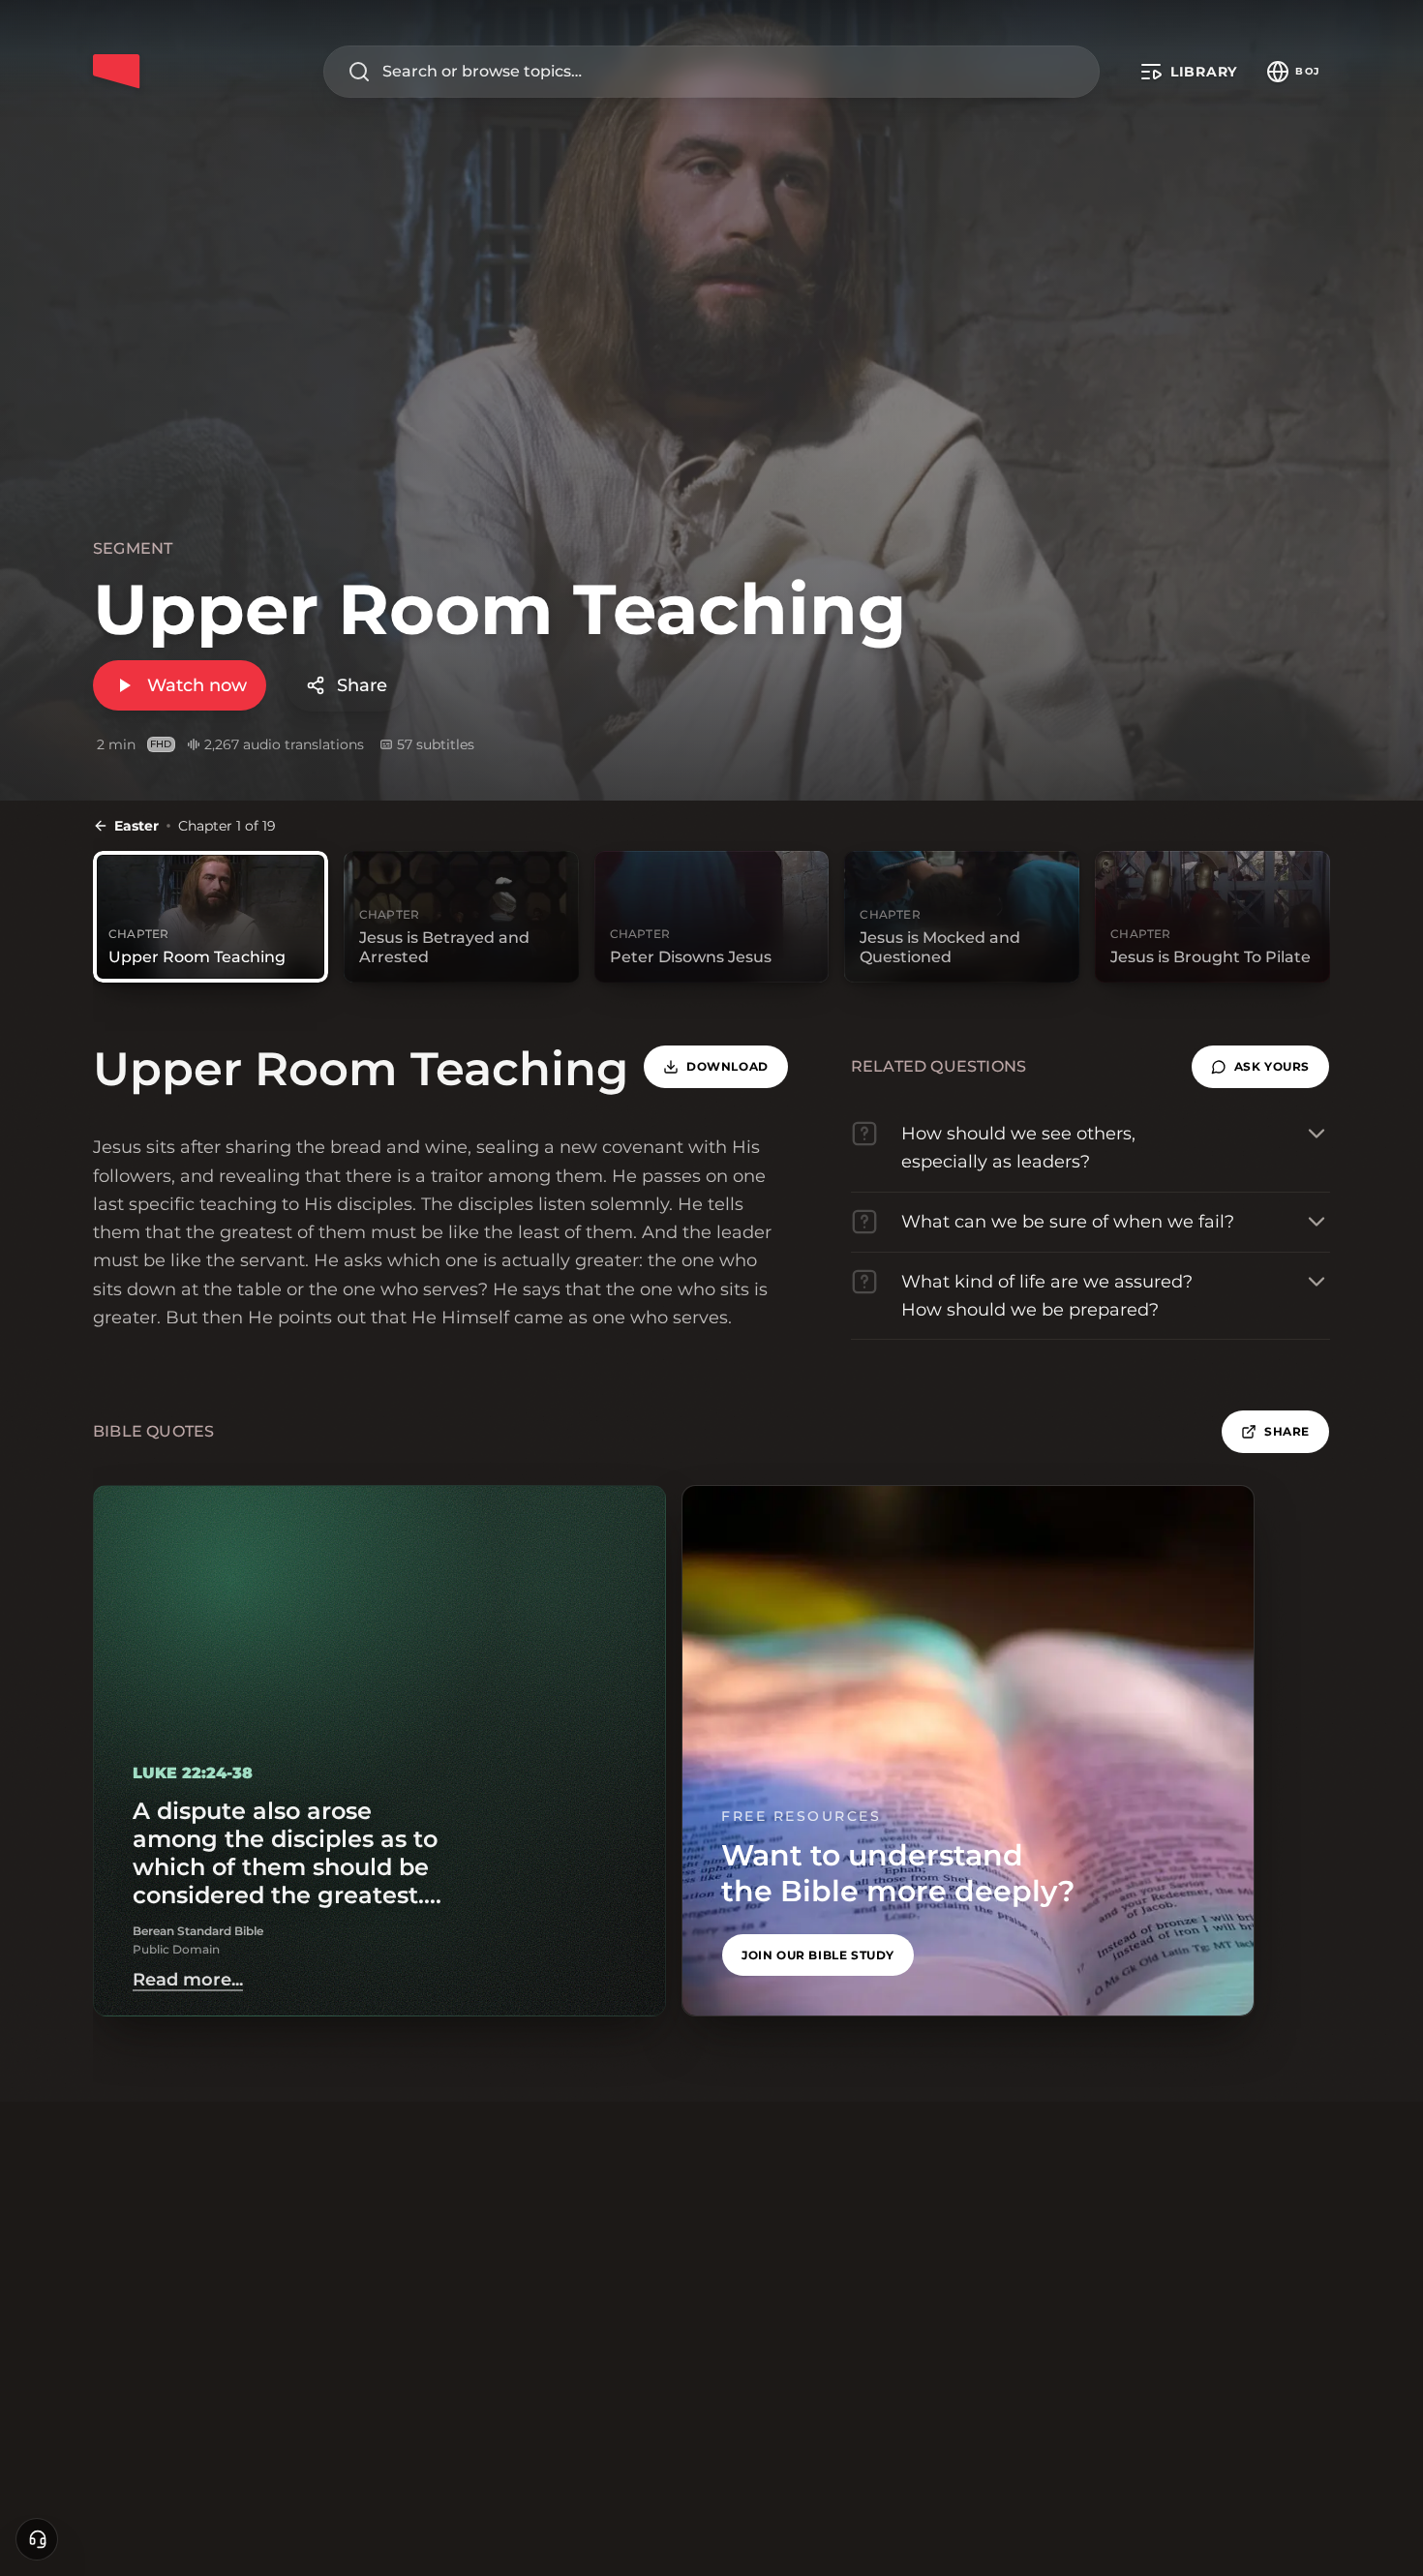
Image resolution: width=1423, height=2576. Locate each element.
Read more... (188, 1980)
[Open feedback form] (37, 2539)
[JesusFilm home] (116, 72)
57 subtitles (436, 744)
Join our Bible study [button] (818, 1955)
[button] (1260, 1067)
